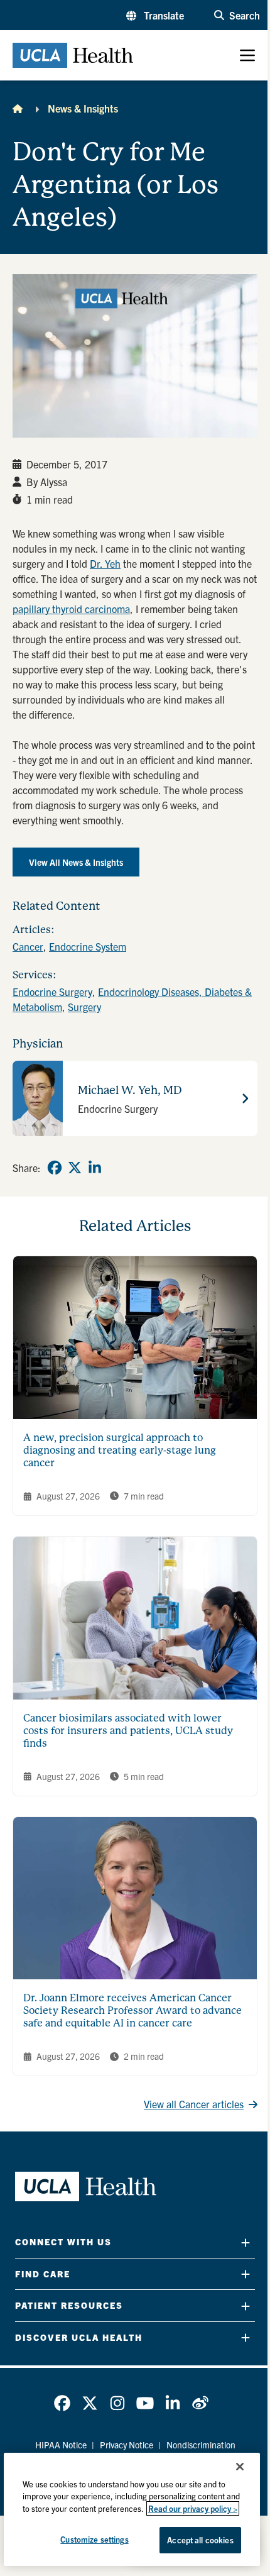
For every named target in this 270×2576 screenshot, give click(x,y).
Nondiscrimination (201, 2445)
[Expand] (246, 2242)
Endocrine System (88, 946)
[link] (55, 1168)
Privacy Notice (127, 2445)
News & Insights (83, 108)
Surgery (84, 1007)
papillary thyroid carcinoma (71, 609)
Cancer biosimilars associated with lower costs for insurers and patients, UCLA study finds (128, 1731)
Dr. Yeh (105, 563)
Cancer (28, 946)
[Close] (240, 2467)
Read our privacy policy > (193, 2508)
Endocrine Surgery (52, 992)
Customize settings (94, 2539)
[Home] (18, 108)
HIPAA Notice (61, 2445)
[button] (155, 15)
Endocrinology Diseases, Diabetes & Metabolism (132, 999)
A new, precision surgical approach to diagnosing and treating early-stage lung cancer (120, 1450)
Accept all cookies (200, 2540)
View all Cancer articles (194, 2104)
